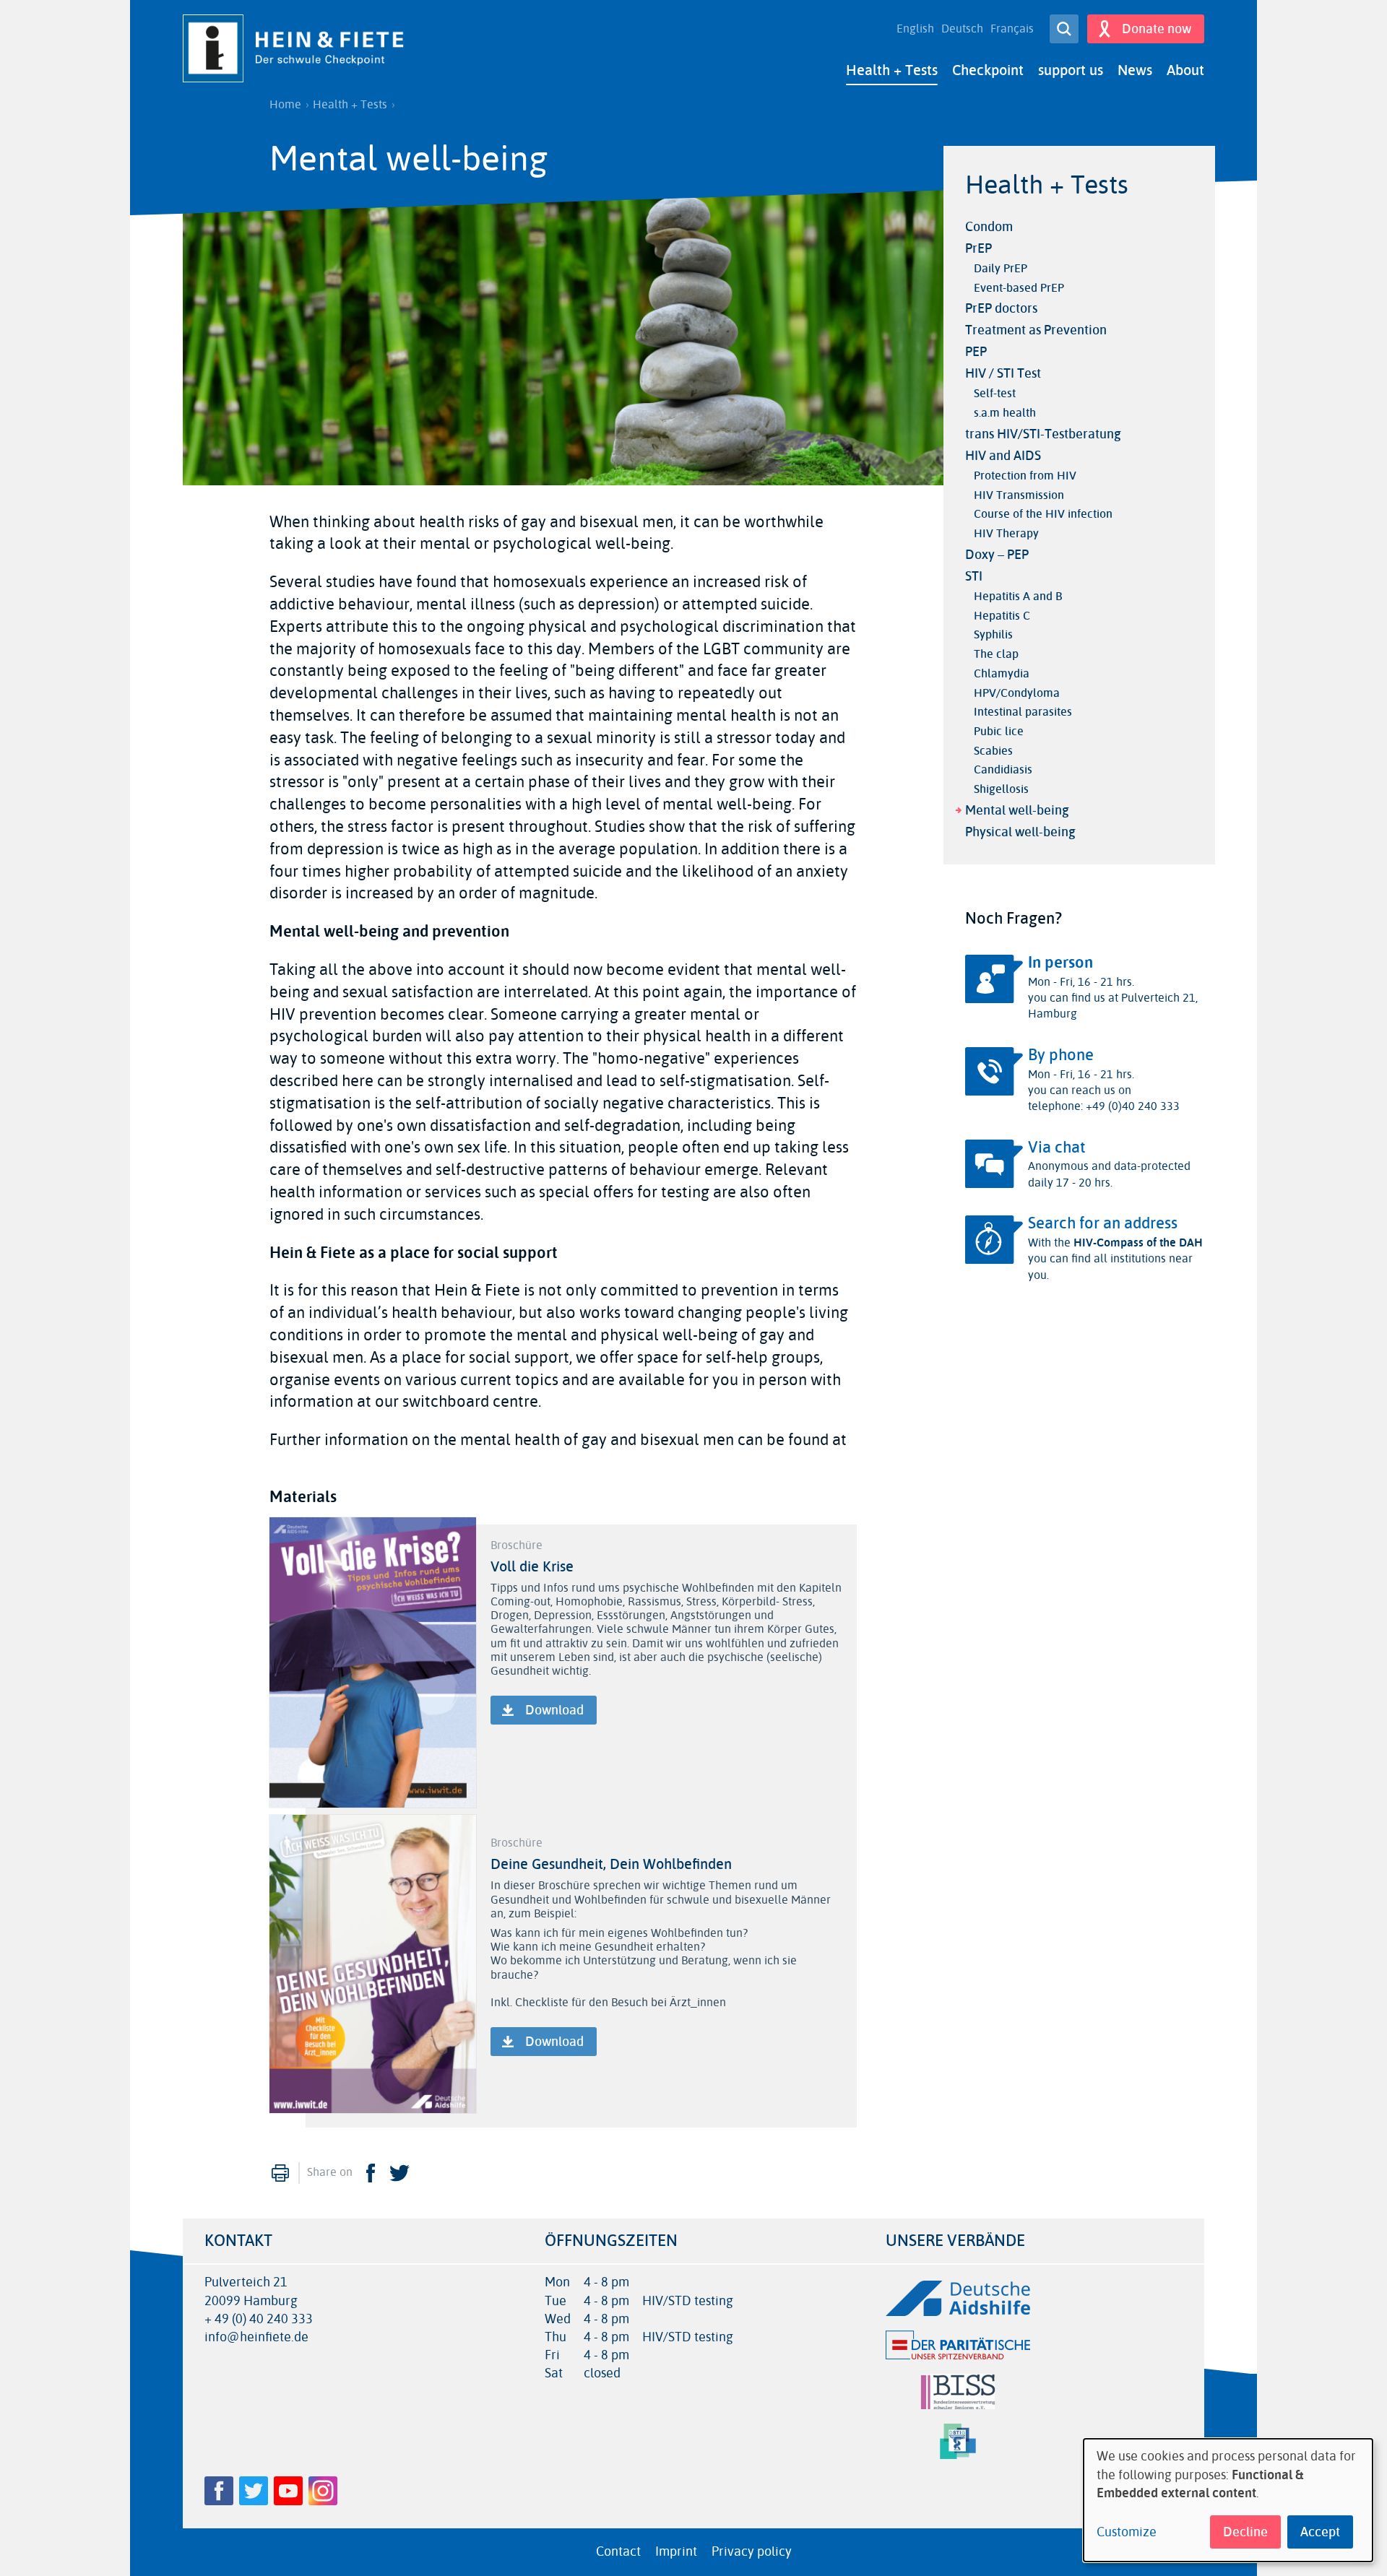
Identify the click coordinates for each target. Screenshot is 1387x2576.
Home (285, 105)
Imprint (676, 2551)
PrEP (978, 248)
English (915, 29)
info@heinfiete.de (256, 2337)
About (1185, 70)
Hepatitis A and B (1018, 596)
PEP (976, 352)
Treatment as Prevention (1036, 330)
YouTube (288, 2491)
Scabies (993, 751)
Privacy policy (752, 2551)
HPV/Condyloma (1017, 693)
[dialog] (1228, 2500)
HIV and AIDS (1003, 456)
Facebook (371, 2173)
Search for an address (1103, 1223)
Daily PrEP (1001, 268)
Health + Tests (892, 70)
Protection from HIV (1025, 476)
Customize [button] (1127, 2532)
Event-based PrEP (1019, 288)
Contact (618, 2551)
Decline (1245, 2532)
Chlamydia (1002, 673)
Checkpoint (988, 70)
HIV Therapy (1006, 533)
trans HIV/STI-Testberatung (1043, 434)
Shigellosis (1001, 789)
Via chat (1057, 1148)
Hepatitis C (1002, 616)
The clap (996, 654)
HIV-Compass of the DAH (1138, 1243)
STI (974, 576)
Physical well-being (1020, 832)
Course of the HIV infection (1043, 514)
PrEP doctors (1001, 308)
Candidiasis (1003, 769)
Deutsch (962, 29)
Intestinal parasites (1023, 712)
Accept (1320, 2532)
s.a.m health (1005, 413)
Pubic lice (999, 731)
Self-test (995, 393)
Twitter (399, 2173)
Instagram (323, 2491)
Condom (989, 227)
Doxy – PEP (997, 555)
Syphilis (993, 634)
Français (1012, 29)
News (1135, 70)
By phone (1061, 1055)
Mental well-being (1017, 810)
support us (1071, 70)
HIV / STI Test (1003, 373)
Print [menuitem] (280, 2173)
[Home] (298, 48)
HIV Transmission (1019, 495)
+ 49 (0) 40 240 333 (259, 2319)
